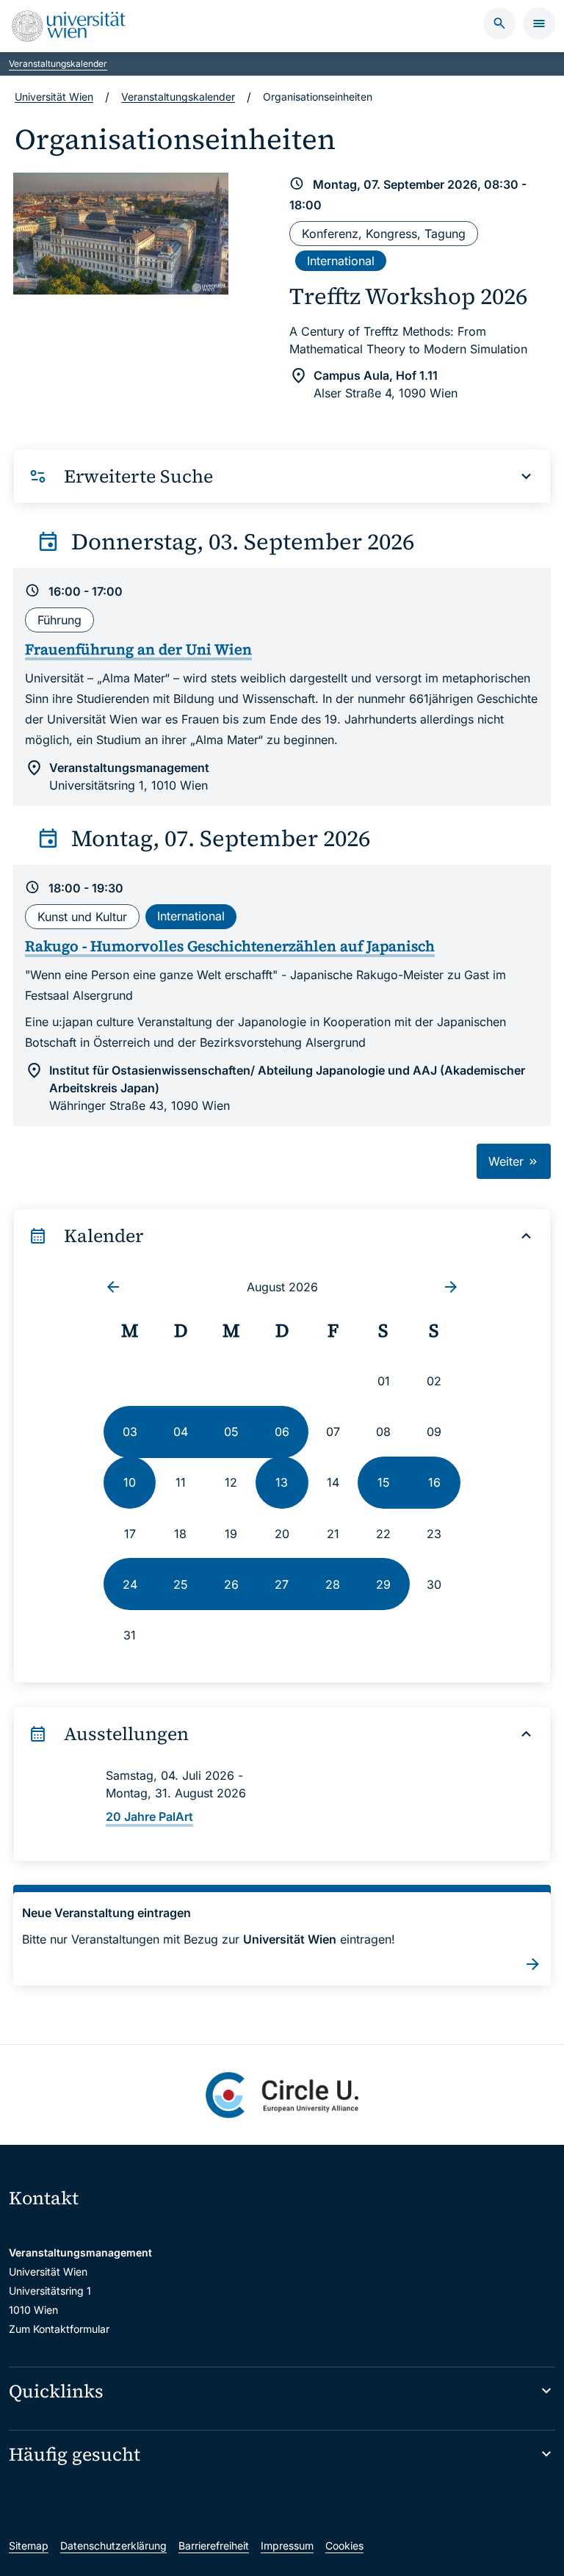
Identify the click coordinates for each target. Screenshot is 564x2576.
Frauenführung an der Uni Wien (138, 649)
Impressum (287, 2546)
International (341, 261)
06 (282, 1432)
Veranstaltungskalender (58, 64)
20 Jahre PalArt (149, 1816)
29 (383, 1584)
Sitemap (29, 2546)
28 (333, 1584)
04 (181, 1432)
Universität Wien (54, 97)
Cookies (344, 2546)
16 (434, 1482)
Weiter (508, 1161)
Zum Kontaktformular (59, 2329)
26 (231, 1584)
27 (282, 1584)
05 (231, 1432)
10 (130, 1482)
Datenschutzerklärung (113, 2546)
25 (181, 1584)
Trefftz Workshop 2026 (408, 296)
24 (130, 1584)
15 (384, 1482)
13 (282, 1482)
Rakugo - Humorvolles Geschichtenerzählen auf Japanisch (230, 946)
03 (130, 1432)
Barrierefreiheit (214, 2546)
